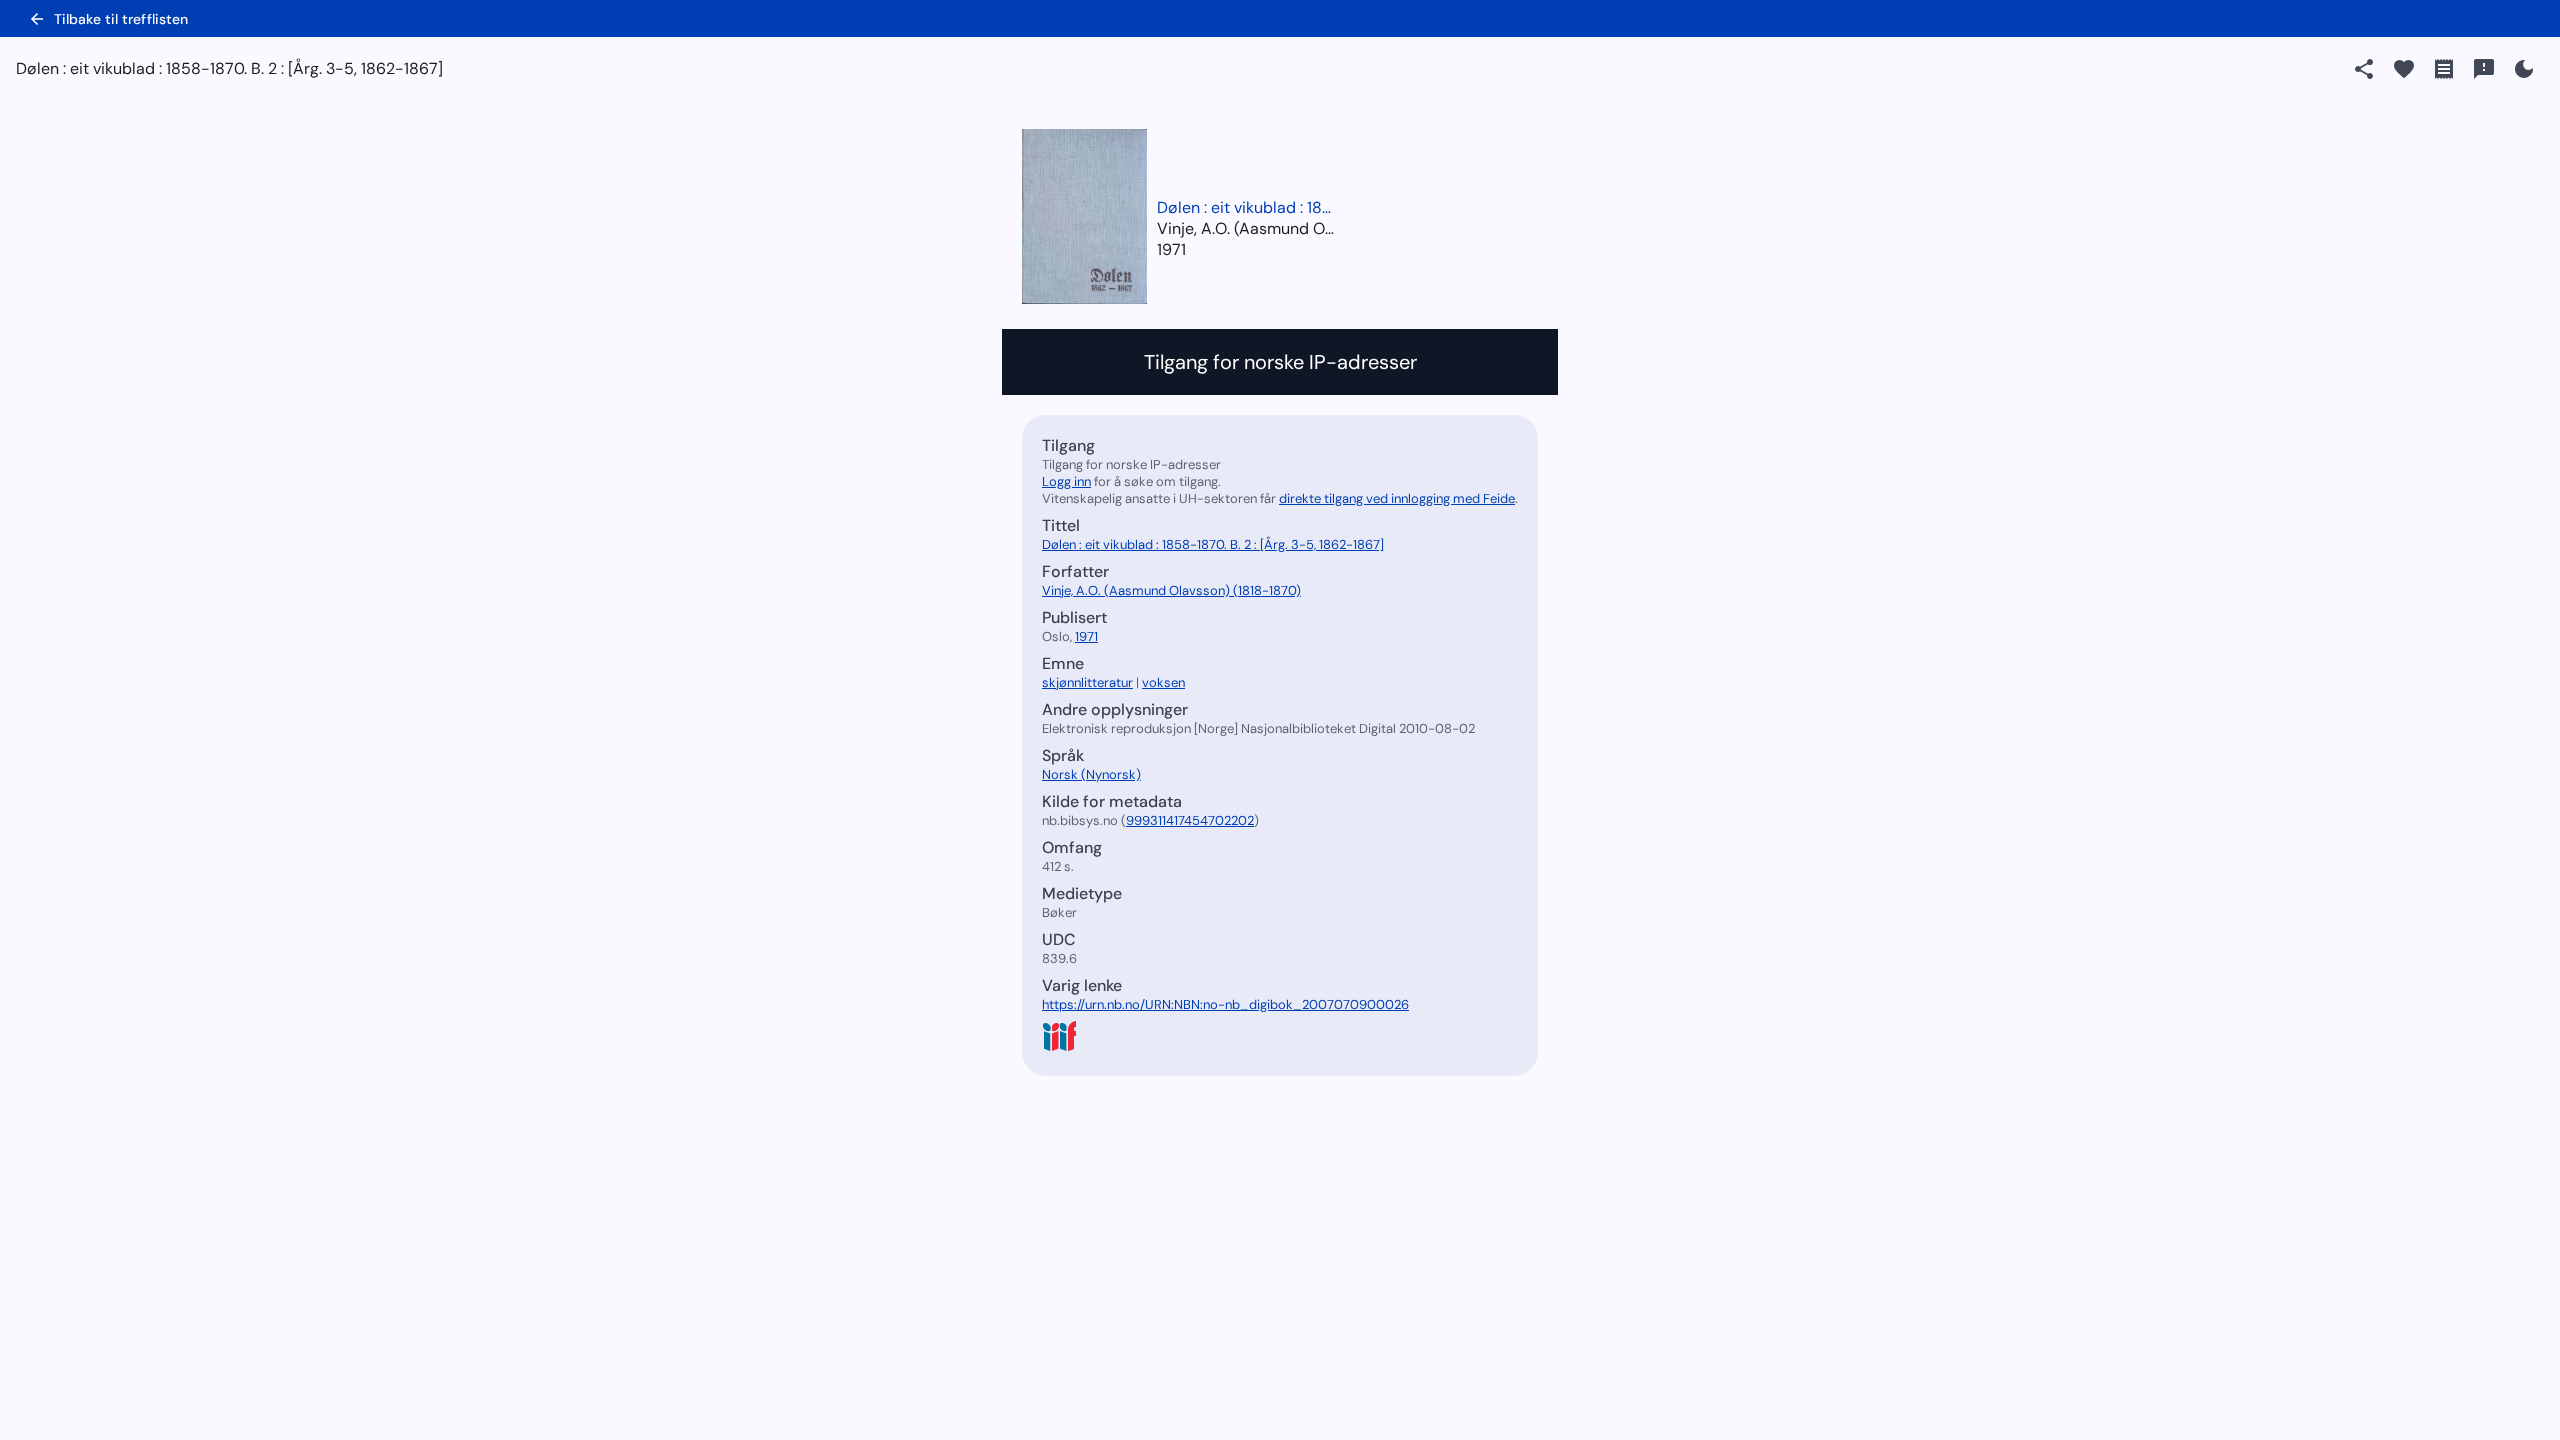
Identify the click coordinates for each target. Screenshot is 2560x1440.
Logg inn (1066, 481)
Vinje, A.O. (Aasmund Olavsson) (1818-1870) (1171, 590)
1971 (1171, 249)
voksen (1163, 682)
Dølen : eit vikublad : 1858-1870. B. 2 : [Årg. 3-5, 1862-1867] (1247, 207)
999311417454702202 (1190, 820)
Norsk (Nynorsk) (1091, 774)
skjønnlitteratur (1087, 682)
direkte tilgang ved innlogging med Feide (1397, 498)
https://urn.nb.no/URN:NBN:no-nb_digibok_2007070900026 (1225, 1004)
